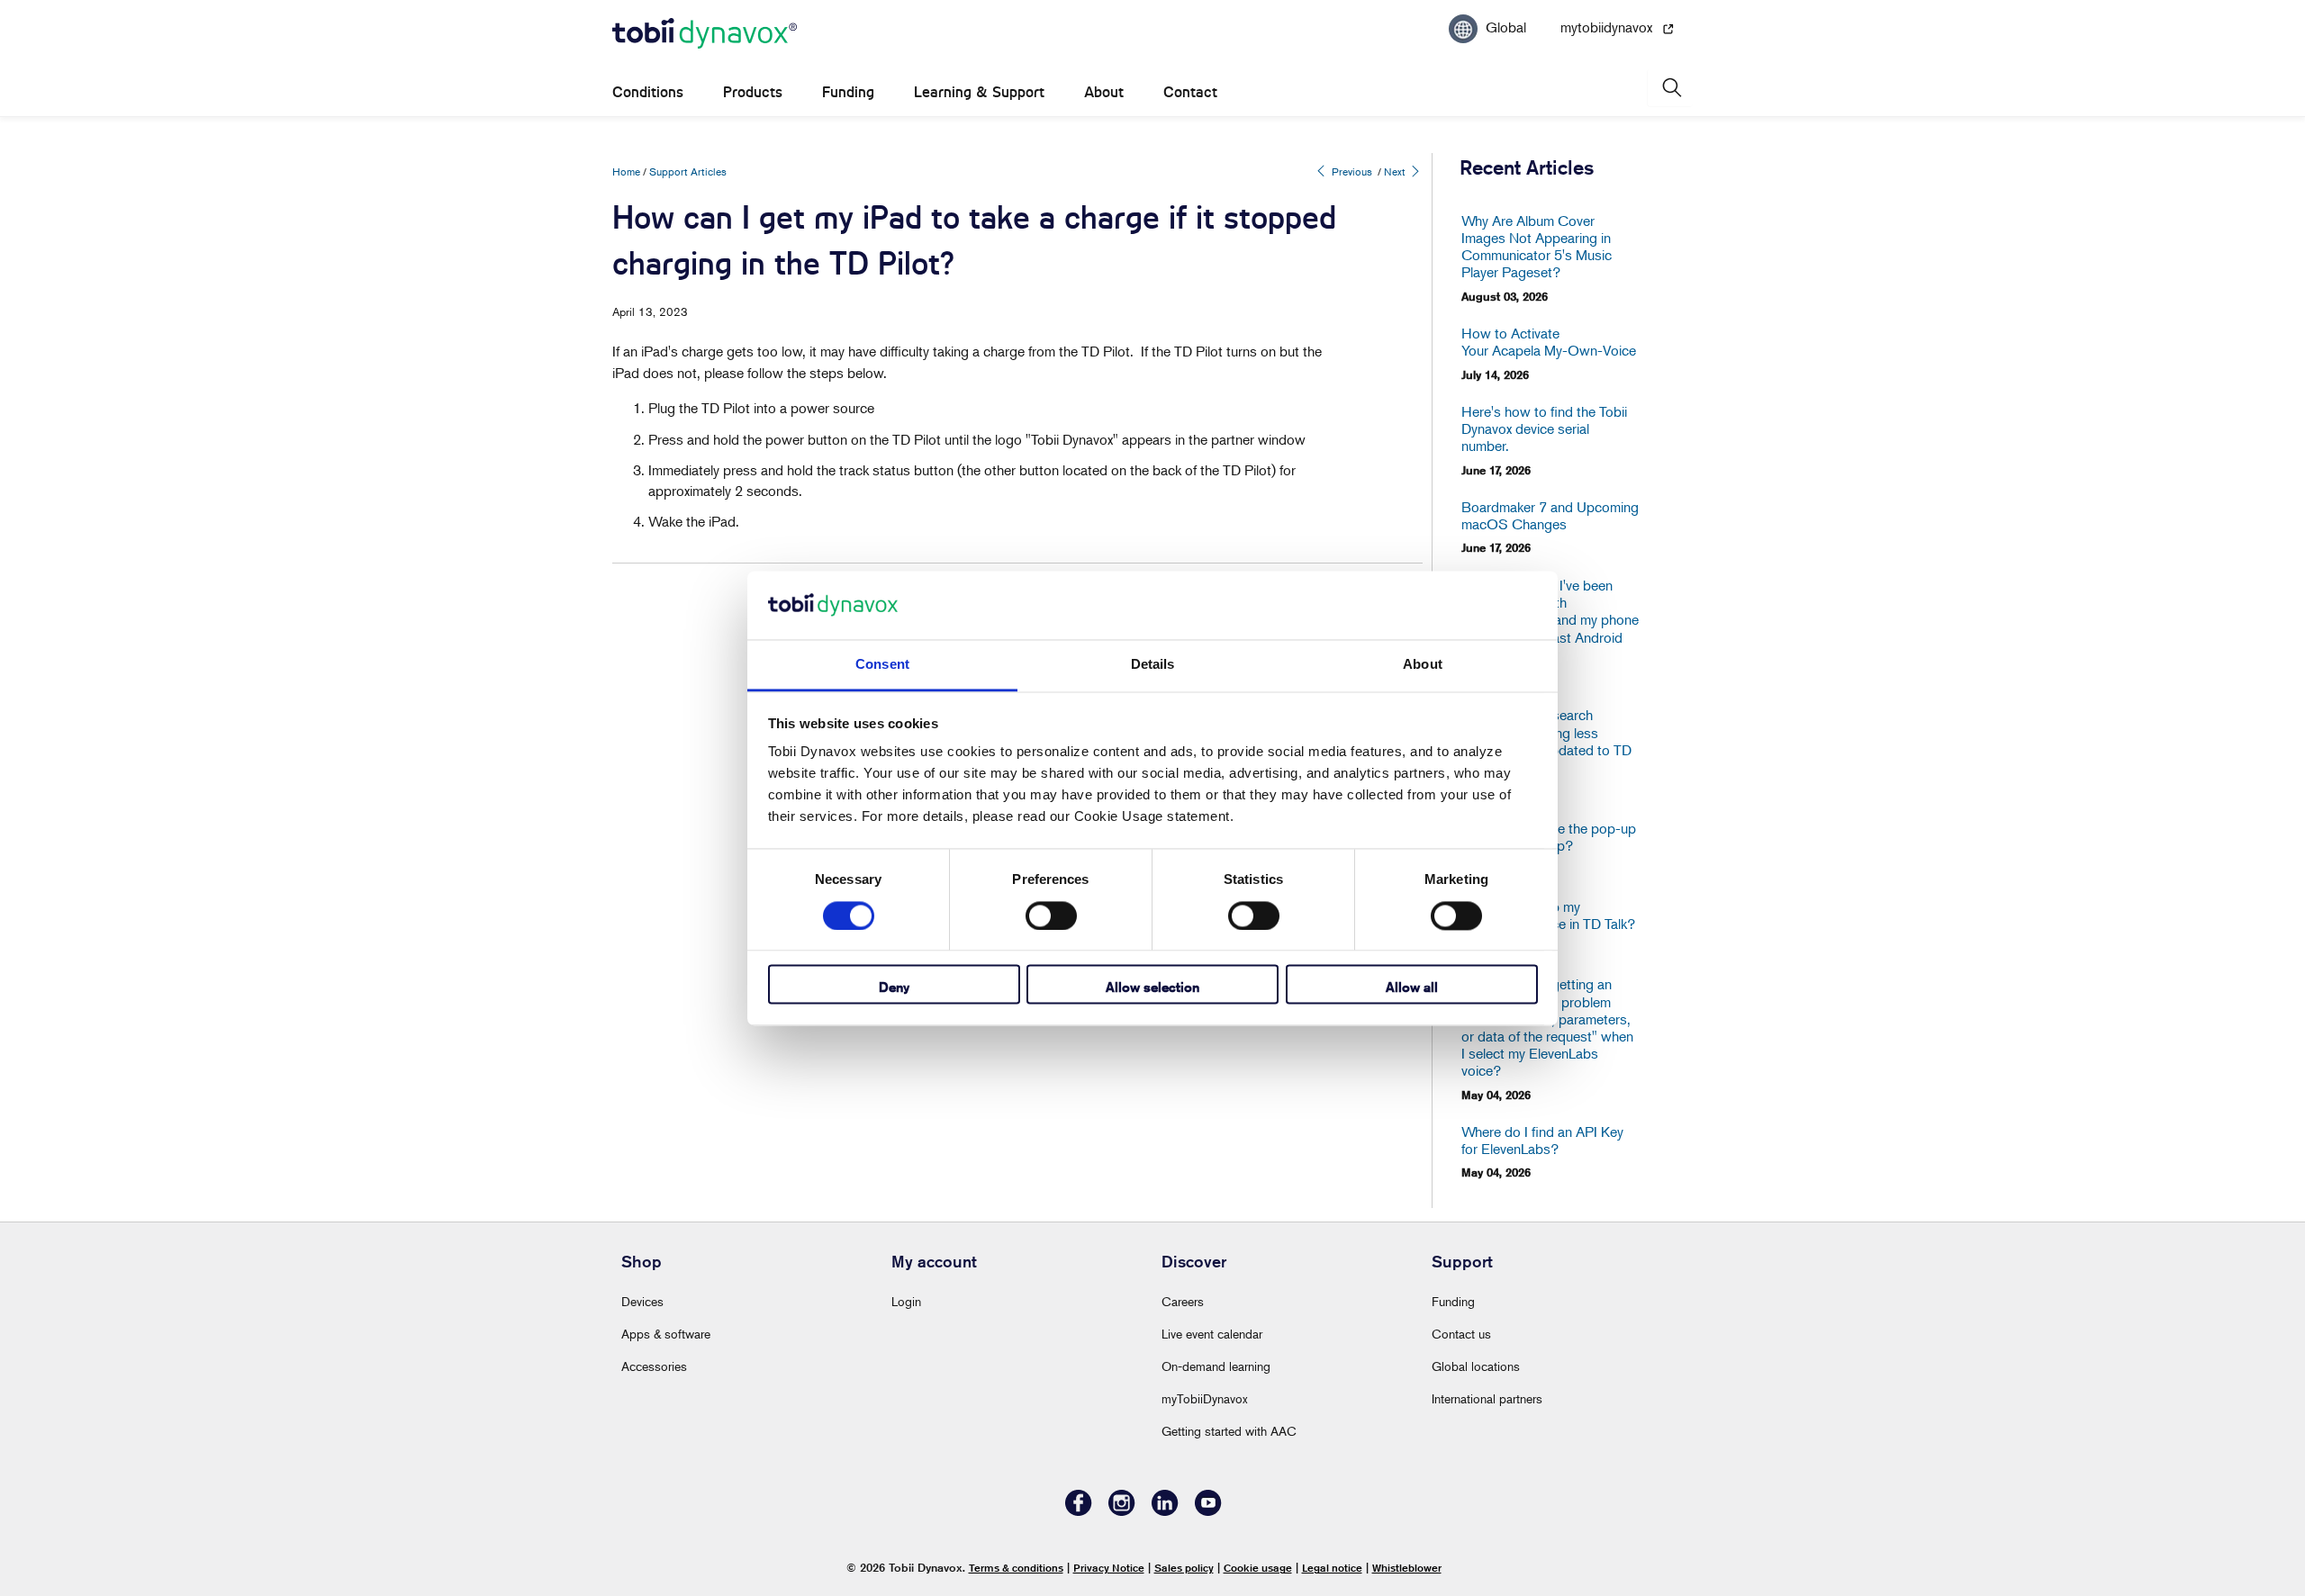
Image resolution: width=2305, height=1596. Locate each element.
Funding (848, 92)
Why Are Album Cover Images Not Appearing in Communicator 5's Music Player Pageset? (1537, 247)
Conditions (648, 92)
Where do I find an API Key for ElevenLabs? (1542, 1141)
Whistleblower (1407, 1568)
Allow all (1412, 988)
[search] (1670, 88)
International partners (1487, 1398)
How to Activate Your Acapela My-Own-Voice (1549, 342)
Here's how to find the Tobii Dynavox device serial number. (1544, 429)
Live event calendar (1212, 1334)
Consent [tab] (882, 665)
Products (753, 92)
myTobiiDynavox (1205, 1398)
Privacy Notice (1109, 1568)
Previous (1351, 171)
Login (906, 1301)
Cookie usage (1258, 1568)
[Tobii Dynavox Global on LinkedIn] (1165, 1511)
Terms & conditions (1016, 1568)
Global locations (1476, 1366)
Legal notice (1332, 1568)
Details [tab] (1153, 665)
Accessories (654, 1366)
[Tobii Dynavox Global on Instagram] (1122, 1511)
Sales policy (1184, 1568)
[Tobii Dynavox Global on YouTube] (1208, 1511)
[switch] (1051, 915)
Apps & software (666, 1334)
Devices (642, 1301)
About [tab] (1423, 665)
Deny (894, 988)
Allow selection (1152, 988)
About (1104, 92)
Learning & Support (979, 92)
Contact (1190, 92)
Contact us (1461, 1334)
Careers (1183, 1301)
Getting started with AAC (1229, 1431)
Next (1396, 171)
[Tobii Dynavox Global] (705, 34)
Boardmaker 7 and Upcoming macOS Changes (1550, 516)
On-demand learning (1216, 1366)
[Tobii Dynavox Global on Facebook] (1079, 1511)
